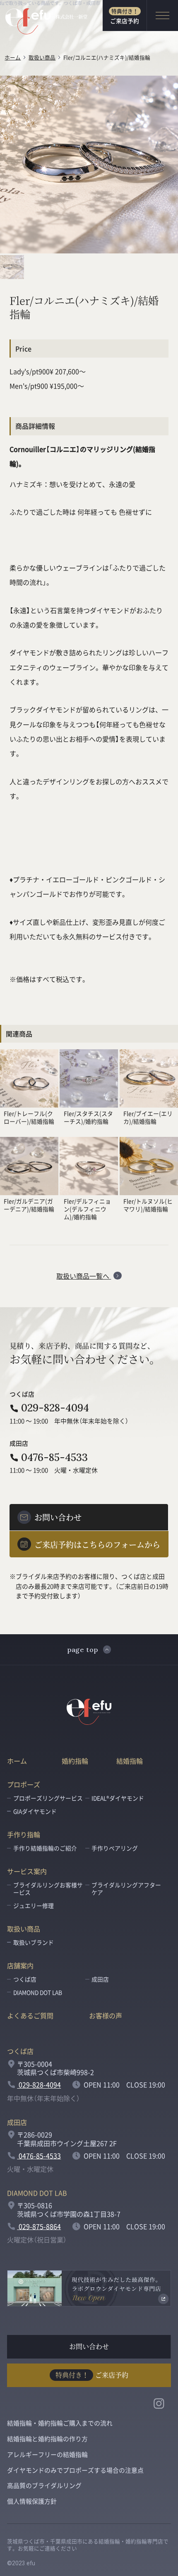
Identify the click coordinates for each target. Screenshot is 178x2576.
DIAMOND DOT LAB (38, 1992)
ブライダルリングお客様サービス (48, 1888)
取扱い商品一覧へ (84, 1276)
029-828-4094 (55, 1408)
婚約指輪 (75, 1761)
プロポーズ (24, 1784)
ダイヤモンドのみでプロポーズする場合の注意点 (75, 2470)
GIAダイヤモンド (35, 1811)
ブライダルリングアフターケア (126, 1888)
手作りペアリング (115, 1848)
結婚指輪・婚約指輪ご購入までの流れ (60, 2423)
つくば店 (25, 1979)
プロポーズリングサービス (48, 1798)
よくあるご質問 (30, 2015)
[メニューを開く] (162, 16)
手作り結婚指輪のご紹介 (45, 1848)
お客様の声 (106, 2015)
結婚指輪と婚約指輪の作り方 (47, 2439)
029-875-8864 (39, 2226)
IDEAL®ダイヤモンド (118, 1798)
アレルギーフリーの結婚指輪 (47, 2454)
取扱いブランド (34, 1942)
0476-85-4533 (54, 1457)
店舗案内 (20, 1965)
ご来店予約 (125, 16)
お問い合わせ (89, 2346)
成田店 (100, 1979)
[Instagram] (159, 2403)
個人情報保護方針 (32, 2501)
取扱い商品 (42, 57)
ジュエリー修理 (34, 1905)
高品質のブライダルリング (44, 2485)
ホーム (13, 57)
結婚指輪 (130, 1761)
